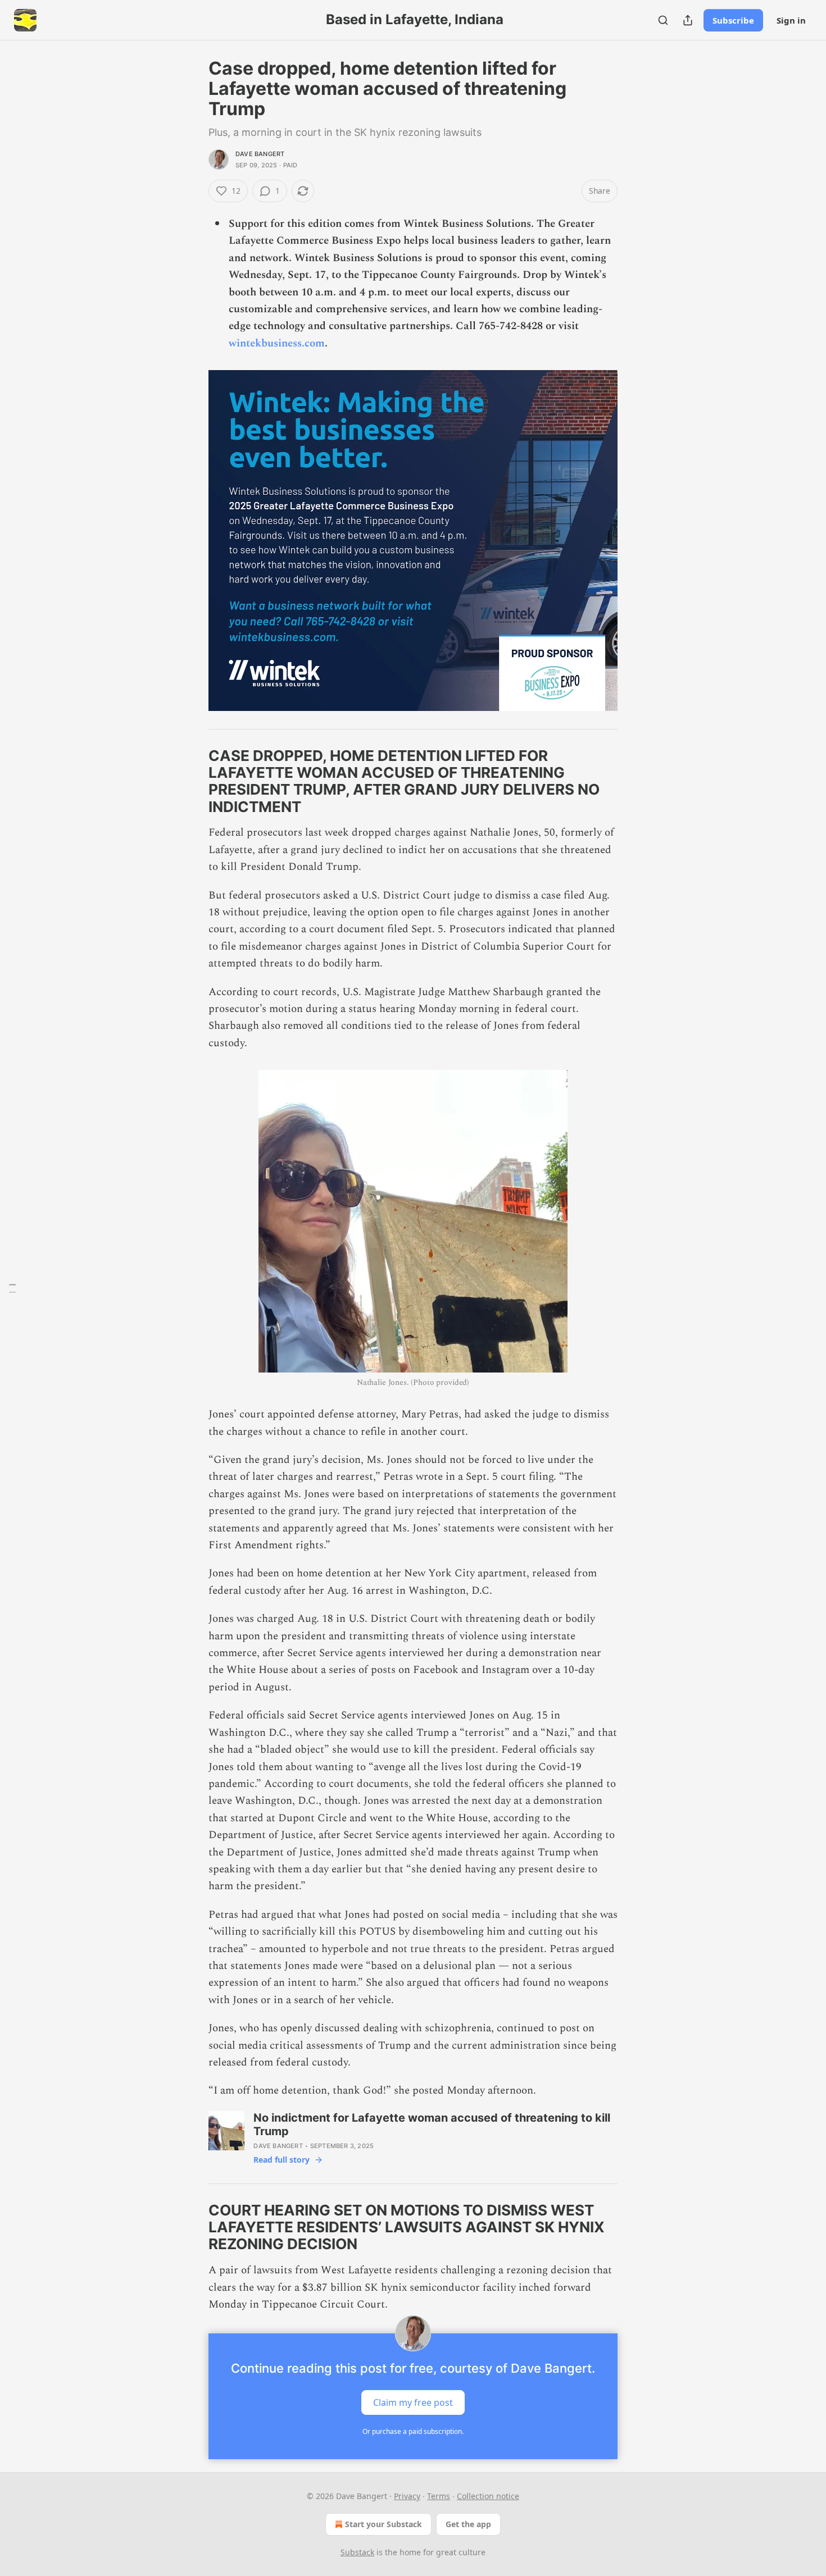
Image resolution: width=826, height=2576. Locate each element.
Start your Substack (383, 2524)
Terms (439, 2496)
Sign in (791, 20)
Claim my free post (413, 2402)
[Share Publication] (688, 20)
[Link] (193, 781)
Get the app (468, 2524)
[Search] (663, 20)
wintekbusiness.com (277, 343)
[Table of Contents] (12, 1288)
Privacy (407, 2496)
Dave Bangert (260, 154)
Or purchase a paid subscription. (413, 2431)
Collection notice (488, 2496)
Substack (357, 2552)
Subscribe (733, 20)
